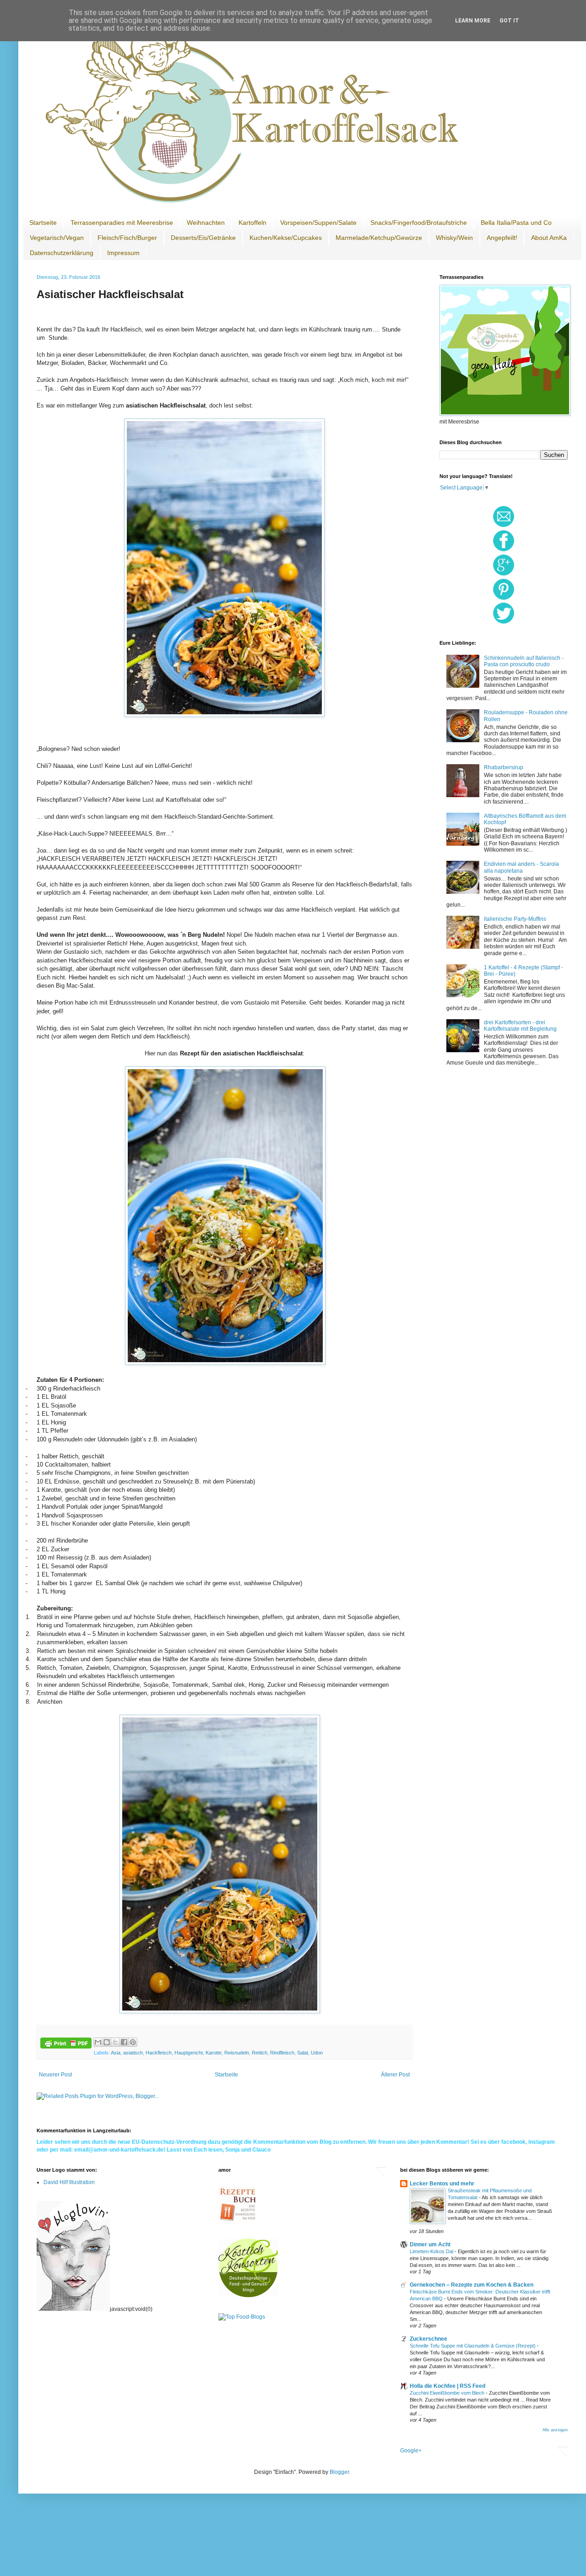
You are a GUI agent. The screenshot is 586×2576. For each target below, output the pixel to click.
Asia (116, 2053)
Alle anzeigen (555, 2430)
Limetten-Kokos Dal (432, 2251)
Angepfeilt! (502, 238)
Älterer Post (395, 2075)
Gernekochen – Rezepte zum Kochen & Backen (472, 2285)
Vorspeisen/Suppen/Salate (318, 223)
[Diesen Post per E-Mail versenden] (98, 2042)
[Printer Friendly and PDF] (66, 2044)
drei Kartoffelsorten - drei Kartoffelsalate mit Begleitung (520, 1026)
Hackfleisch (159, 2053)
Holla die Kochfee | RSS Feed (448, 2386)
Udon (317, 2053)
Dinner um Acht (430, 2244)
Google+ (411, 2451)
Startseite (43, 223)
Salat (303, 2053)
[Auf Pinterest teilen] (133, 2042)
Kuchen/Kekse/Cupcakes (286, 238)
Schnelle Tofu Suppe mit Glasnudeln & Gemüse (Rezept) (473, 2346)
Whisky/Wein (454, 238)
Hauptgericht (189, 2053)
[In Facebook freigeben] (124, 2042)
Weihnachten (206, 223)
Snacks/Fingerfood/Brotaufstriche (419, 223)
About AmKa (549, 238)
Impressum (123, 253)
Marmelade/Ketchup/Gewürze (379, 238)
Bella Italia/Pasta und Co (516, 223)
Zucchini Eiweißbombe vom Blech (448, 2393)
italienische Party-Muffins (515, 919)
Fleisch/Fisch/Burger (127, 238)
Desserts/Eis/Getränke (203, 238)
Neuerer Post (55, 2075)
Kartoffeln (252, 223)
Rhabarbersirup (504, 767)
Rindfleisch (282, 2053)
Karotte (214, 2053)
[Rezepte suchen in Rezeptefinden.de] (242, 2317)
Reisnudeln (237, 2053)
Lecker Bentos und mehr (442, 2184)
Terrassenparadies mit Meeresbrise (122, 223)
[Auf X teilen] (115, 2042)
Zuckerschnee (429, 2339)
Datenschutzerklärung (62, 253)
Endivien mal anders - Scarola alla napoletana (521, 867)
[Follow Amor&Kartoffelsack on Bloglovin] (73, 2309)
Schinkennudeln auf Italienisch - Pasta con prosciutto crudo (524, 661)
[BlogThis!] (107, 2042)
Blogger (339, 2472)
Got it (509, 21)
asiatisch (133, 2053)
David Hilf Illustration (69, 2182)
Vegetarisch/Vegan (57, 238)
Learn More (473, 21)
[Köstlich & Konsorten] (248, 2295)
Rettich (260, 2053)
